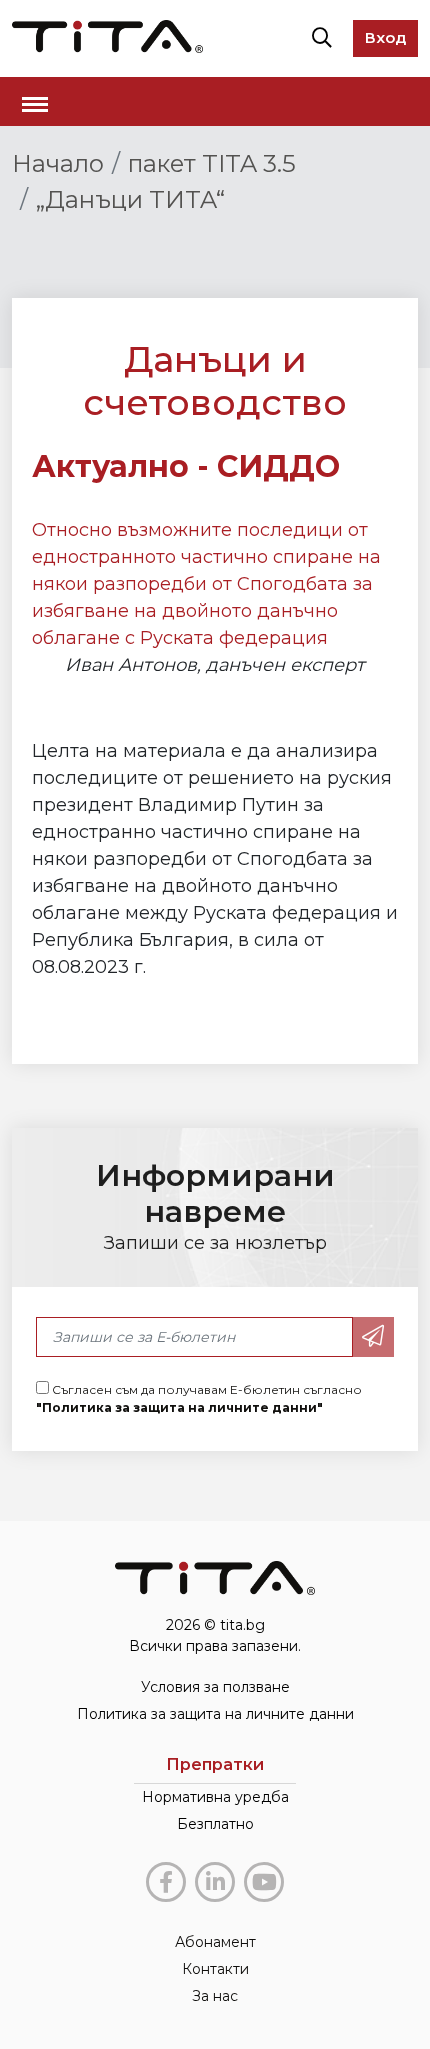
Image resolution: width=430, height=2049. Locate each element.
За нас (215, 1996)
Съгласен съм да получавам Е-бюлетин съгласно (199, 1398)
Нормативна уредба (215, 1797)
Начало (58, 163)
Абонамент (215, 1942)
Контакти (215, 1969)
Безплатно (215, 1824)
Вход (385, 37)
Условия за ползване (215, 1687)
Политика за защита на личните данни (215, 1714)
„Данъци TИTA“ (130, 199)
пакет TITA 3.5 (212, 163)
